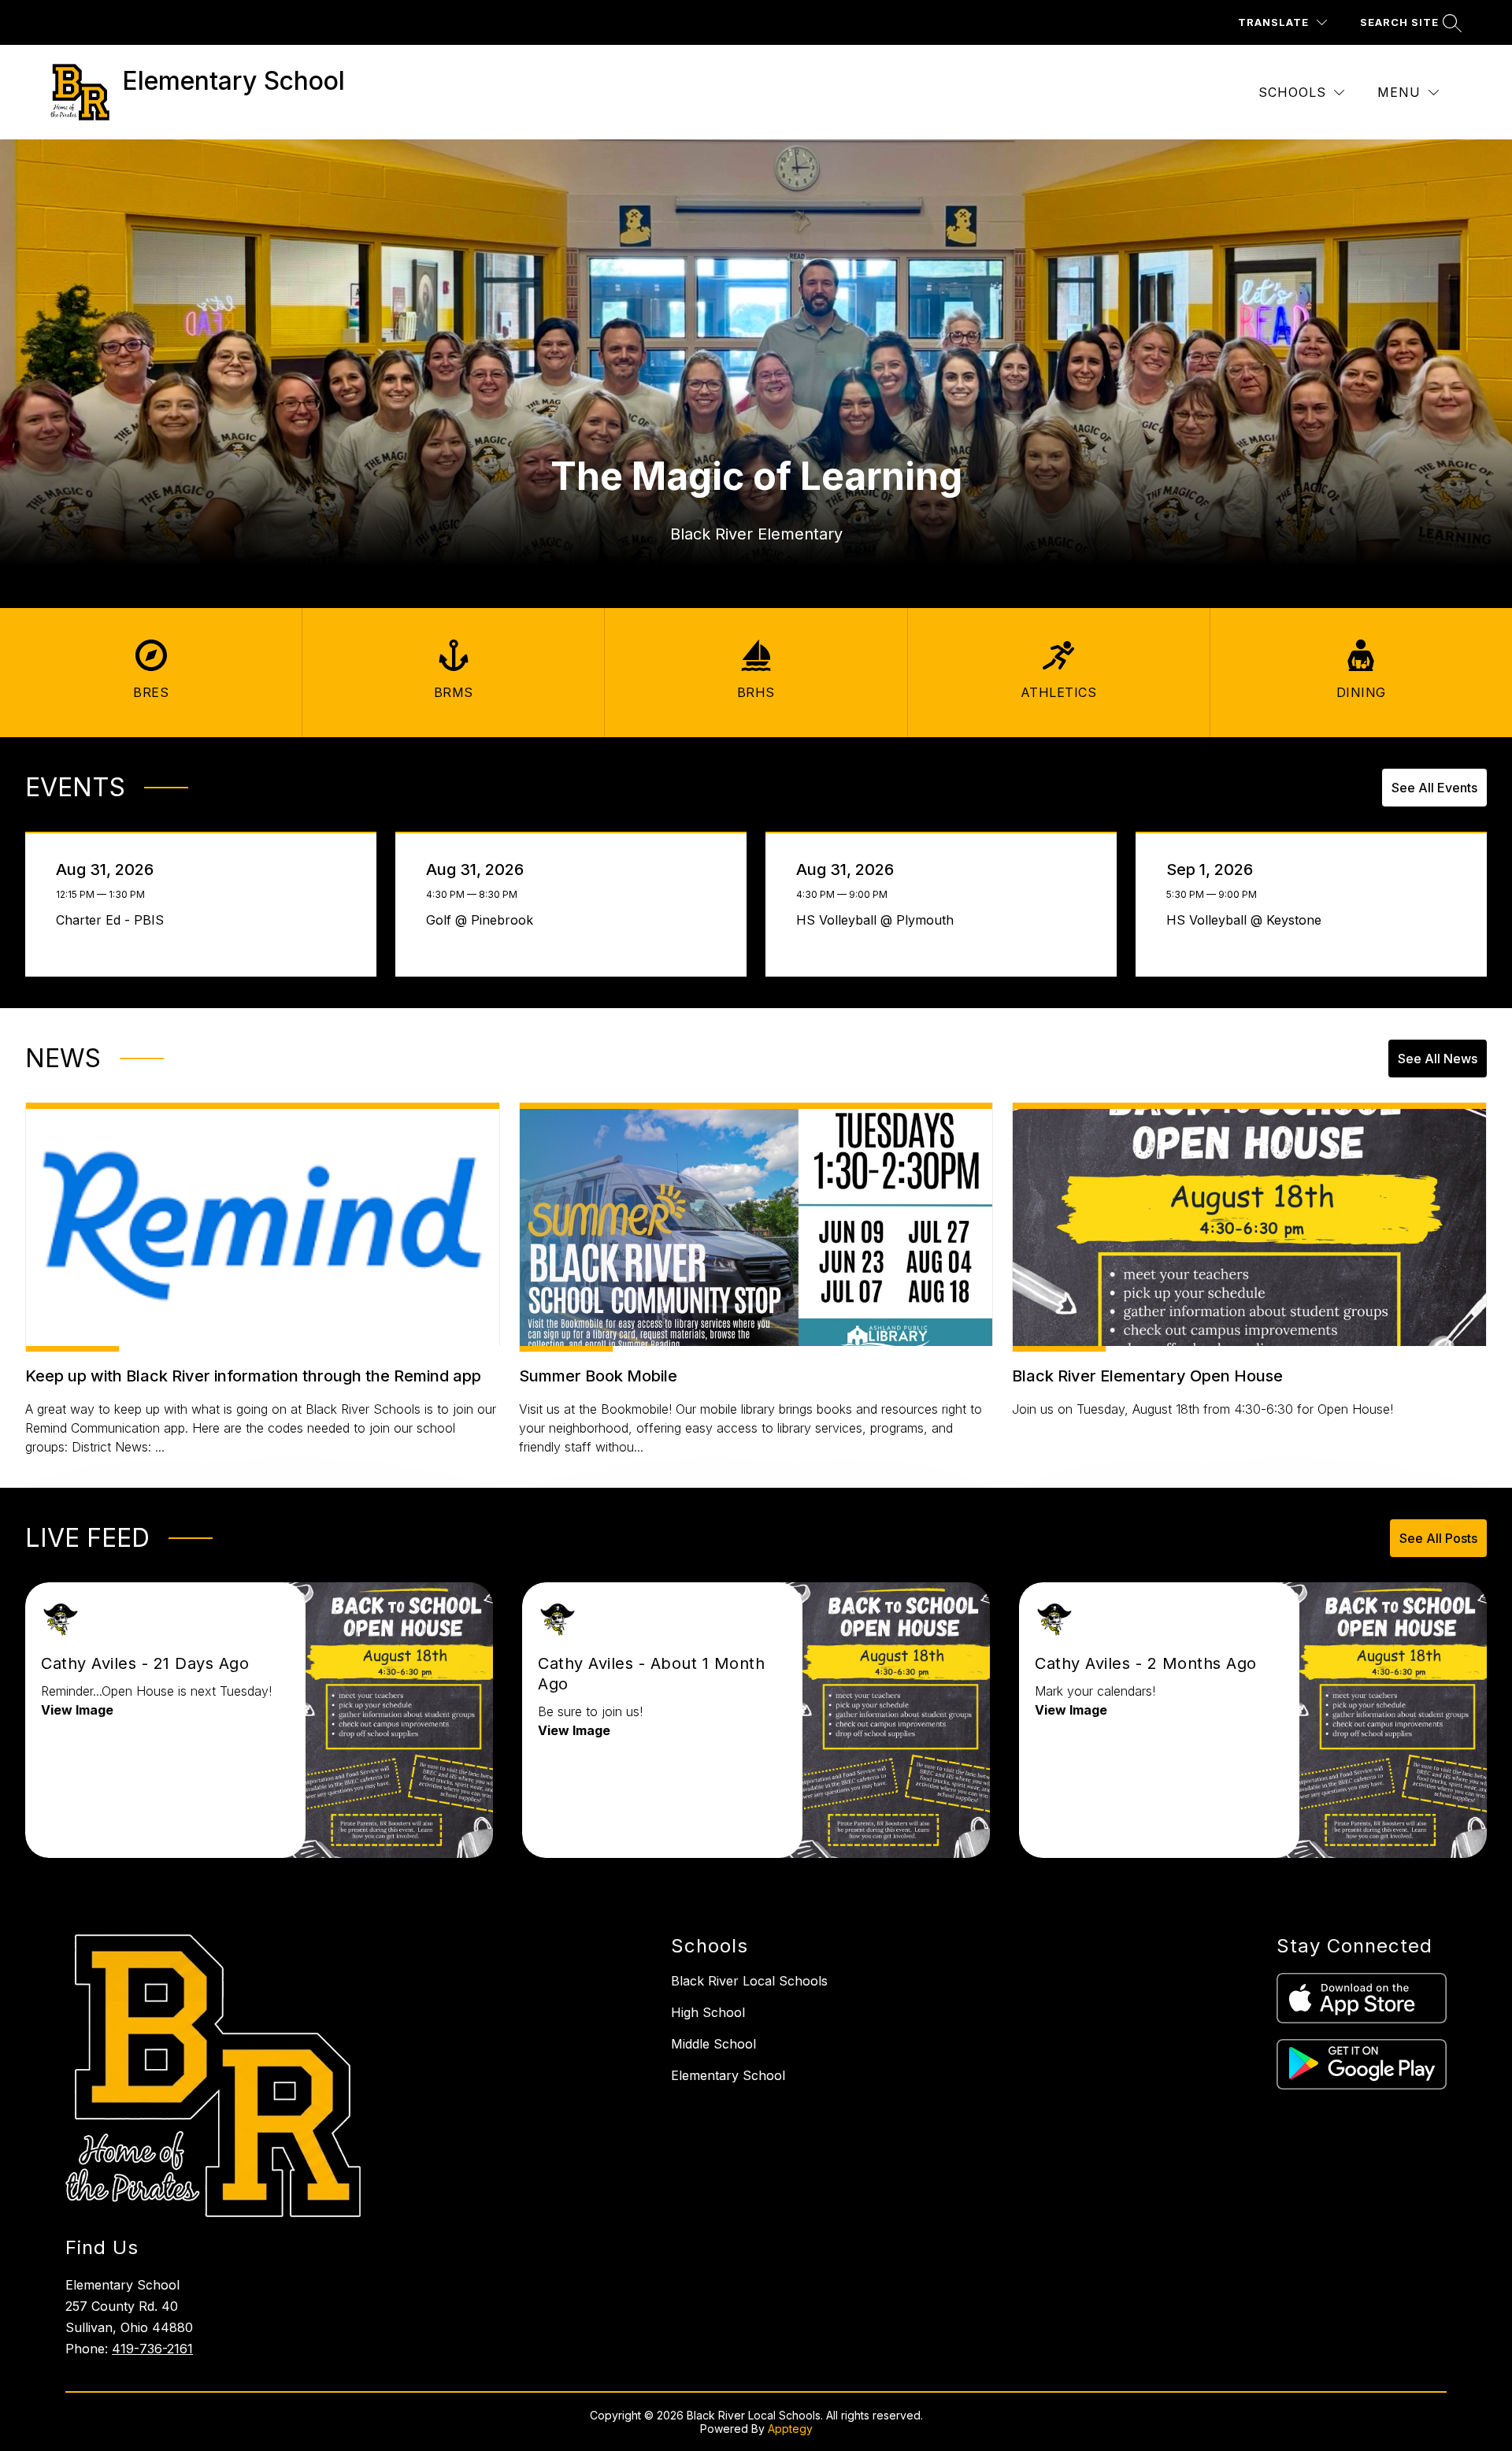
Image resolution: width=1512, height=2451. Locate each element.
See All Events (1434, 788)
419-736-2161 (152, 2349)
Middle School (713, 2044)
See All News (1438, 1059)
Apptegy (790, 2429)
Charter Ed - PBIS (114, 920)
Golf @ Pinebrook (484, 920)
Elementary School (728, 2075)
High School (708, 2012)
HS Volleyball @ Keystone (1248, 920)
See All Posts (1438, 1538)
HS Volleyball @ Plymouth (879, 920)
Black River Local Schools (749, 1981)
